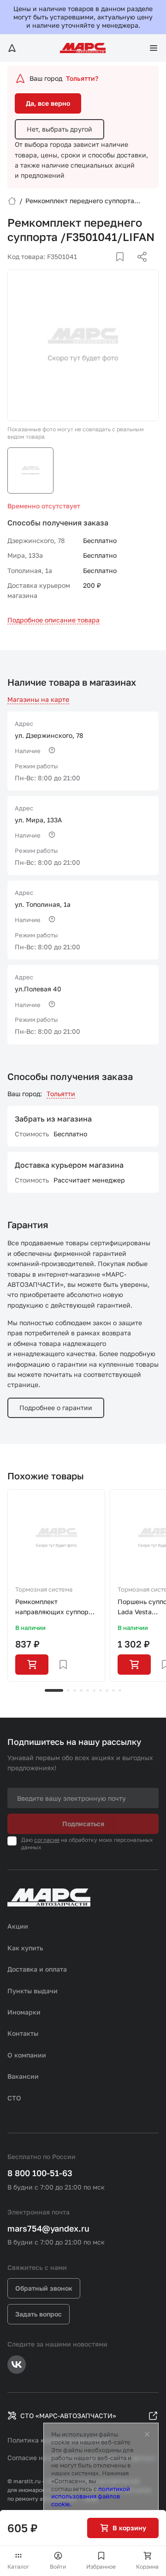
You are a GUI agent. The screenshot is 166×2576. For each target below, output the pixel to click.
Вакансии (23, 2076)
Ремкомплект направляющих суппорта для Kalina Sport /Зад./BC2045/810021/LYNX (56, 1608)
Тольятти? (82, 78)
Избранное (101, 2567)
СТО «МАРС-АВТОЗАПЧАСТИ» (68, 2416)
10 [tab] (120, 1690)
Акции (18, 1926)
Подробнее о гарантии (56, 1408)
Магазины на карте (38, 699)
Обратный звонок (44, 2288)
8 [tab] (107, 1690)
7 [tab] (101, 1690)
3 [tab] (75, 1690)
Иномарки (24, 2012)
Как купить (25, 1948)
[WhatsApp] (139, 268)
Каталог (18, 2567)
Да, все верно (48, 103)
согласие (47, 1840)
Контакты (23, 2033)
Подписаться (83, 1824)
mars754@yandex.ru (48, 2228)
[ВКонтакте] (109, 268)
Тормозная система (44, 1589)
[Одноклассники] (124, 268)
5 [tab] (88, 1690)
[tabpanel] (56, 1586)
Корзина (147, 2567)
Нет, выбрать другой (59, 129)
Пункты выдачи (33, 1991)
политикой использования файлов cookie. (91, 2497)
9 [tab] (113, 1690)
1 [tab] (54, 1690)
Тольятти (61, 1094)
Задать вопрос (39, 2314)
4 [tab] (81, 1690)
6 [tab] (94, 1690)
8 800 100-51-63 (40, 2173)
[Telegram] (95, 268)
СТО (14, 2098)
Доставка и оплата (37, 1969)
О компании (27, 2055)
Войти (58, 2567)
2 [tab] (68, 1690)
